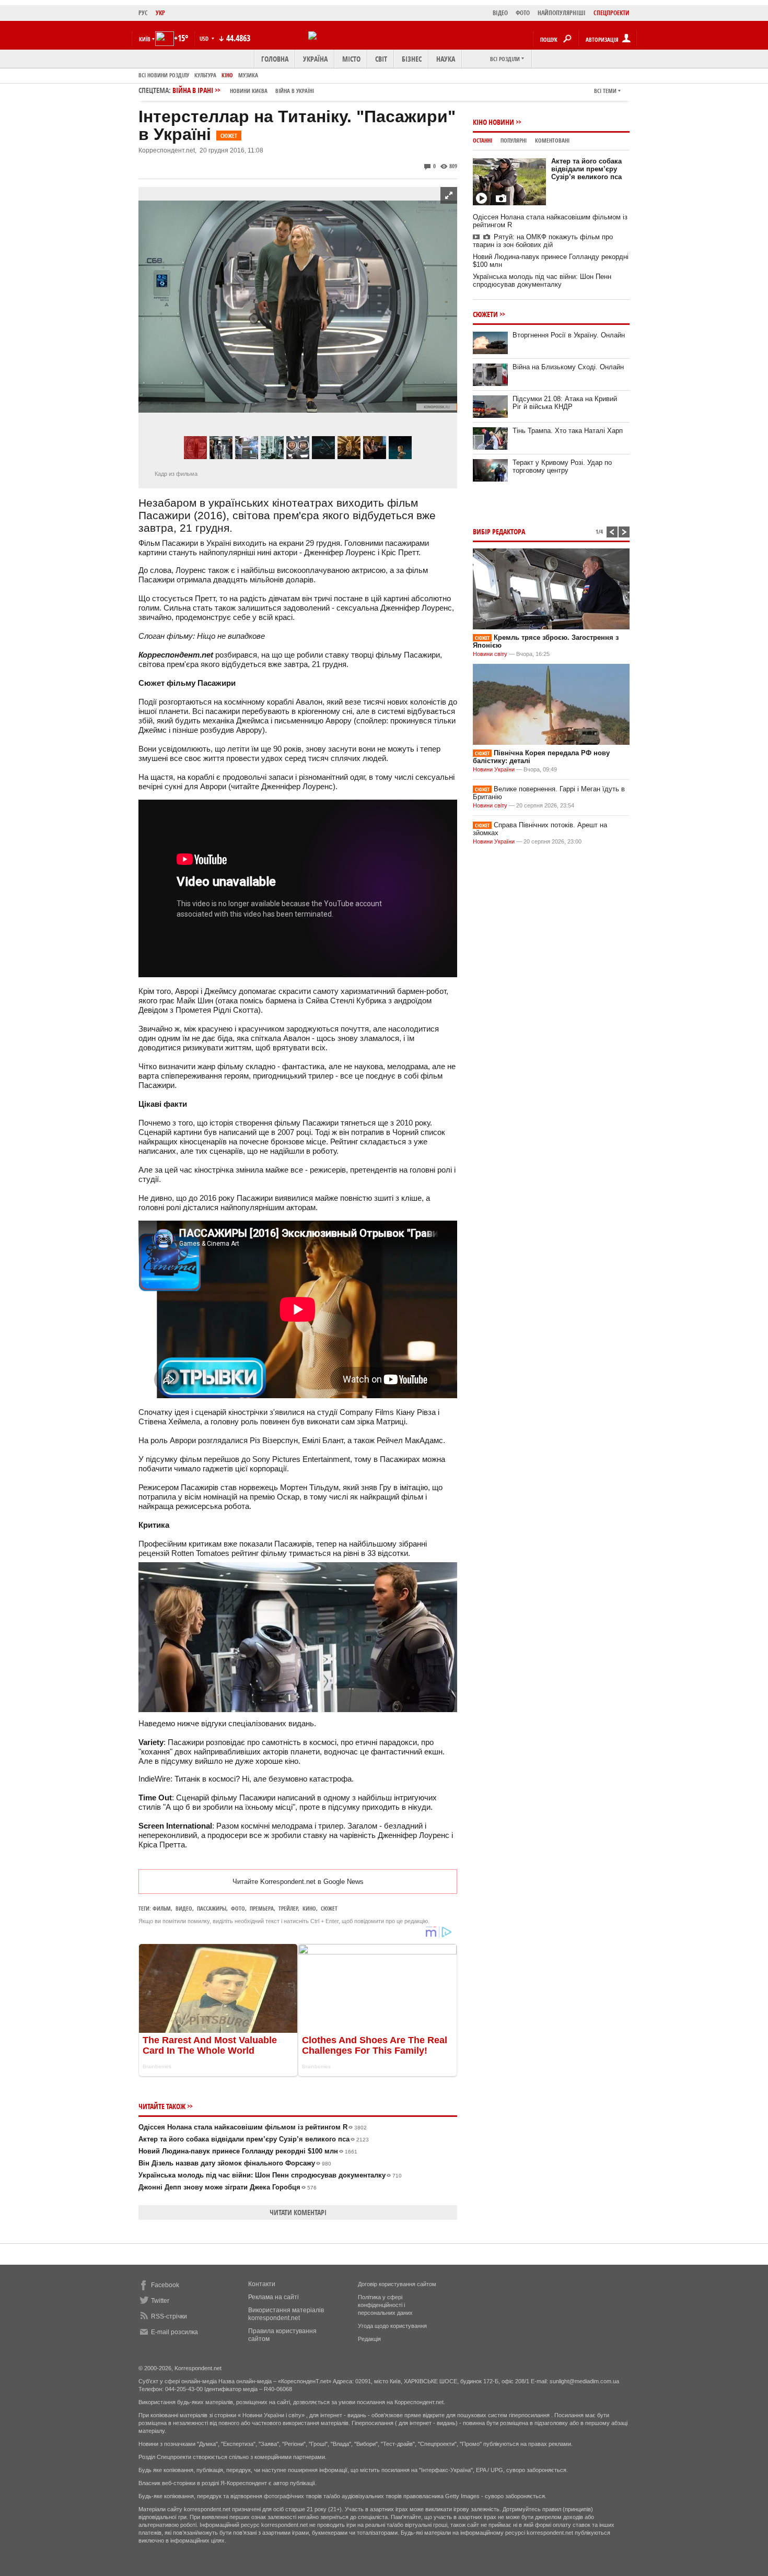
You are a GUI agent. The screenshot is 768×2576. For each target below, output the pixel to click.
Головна (275, 59)
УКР (160, 13)
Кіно (227, 75)
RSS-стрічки (169, 2316)
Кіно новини (493, 122)
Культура (205, 75)
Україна (315, 59)
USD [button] (205, 38)
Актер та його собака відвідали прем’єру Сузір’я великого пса (254, 2139)
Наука (446, 59)
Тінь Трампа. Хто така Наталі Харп (568, 431)
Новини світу (490, 654)
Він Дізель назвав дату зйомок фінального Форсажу (235, 2163)
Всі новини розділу (164, 75)
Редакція (369, 2339)
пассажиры (212, 1908)
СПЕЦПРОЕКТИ (612, 13)
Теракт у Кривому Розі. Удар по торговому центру (562, 466)
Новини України (494, 769)
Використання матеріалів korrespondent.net (286, 2314)
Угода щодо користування (392, 2326)
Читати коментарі (298, 2212)
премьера (262, 1908)
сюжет (329, 1908)
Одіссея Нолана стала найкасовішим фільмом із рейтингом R (253, 2127)
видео (184, 1908)
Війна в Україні (295, 91)
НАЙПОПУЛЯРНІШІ (562, 13)
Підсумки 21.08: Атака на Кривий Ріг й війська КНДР (565, 403)
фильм (162, 1908)
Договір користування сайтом (397, 2284)
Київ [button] (145, 39)
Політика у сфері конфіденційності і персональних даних (385, 2305)
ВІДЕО (500, 13)
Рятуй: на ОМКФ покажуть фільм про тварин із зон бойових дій (543, 241)
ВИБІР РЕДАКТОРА (499, 531)
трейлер (288, 1908)
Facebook (165, 2285)
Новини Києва (249, 91)
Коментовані (552, 140)
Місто (351, 59)
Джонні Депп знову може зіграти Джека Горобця (228, 2187)
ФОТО (523, 13)
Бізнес (412, 59)
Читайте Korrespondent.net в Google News (298, 1882)
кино (309, 1908)
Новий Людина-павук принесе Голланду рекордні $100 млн (248, 2151)
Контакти (262, 2284)
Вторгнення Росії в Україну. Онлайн (569, 335)
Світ (381, 59)
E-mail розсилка (174, 2332)
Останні (482, 140)
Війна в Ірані (243, 90)
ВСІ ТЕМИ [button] (605, 91)
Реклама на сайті (274, 2297)
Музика (248, 75)
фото (238, 1908)
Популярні (514, 140)
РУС (143, 13)
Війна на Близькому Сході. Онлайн (568, 367)
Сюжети (485, 314)
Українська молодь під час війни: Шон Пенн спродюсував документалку (270, 2175)
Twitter (160, 2301)
